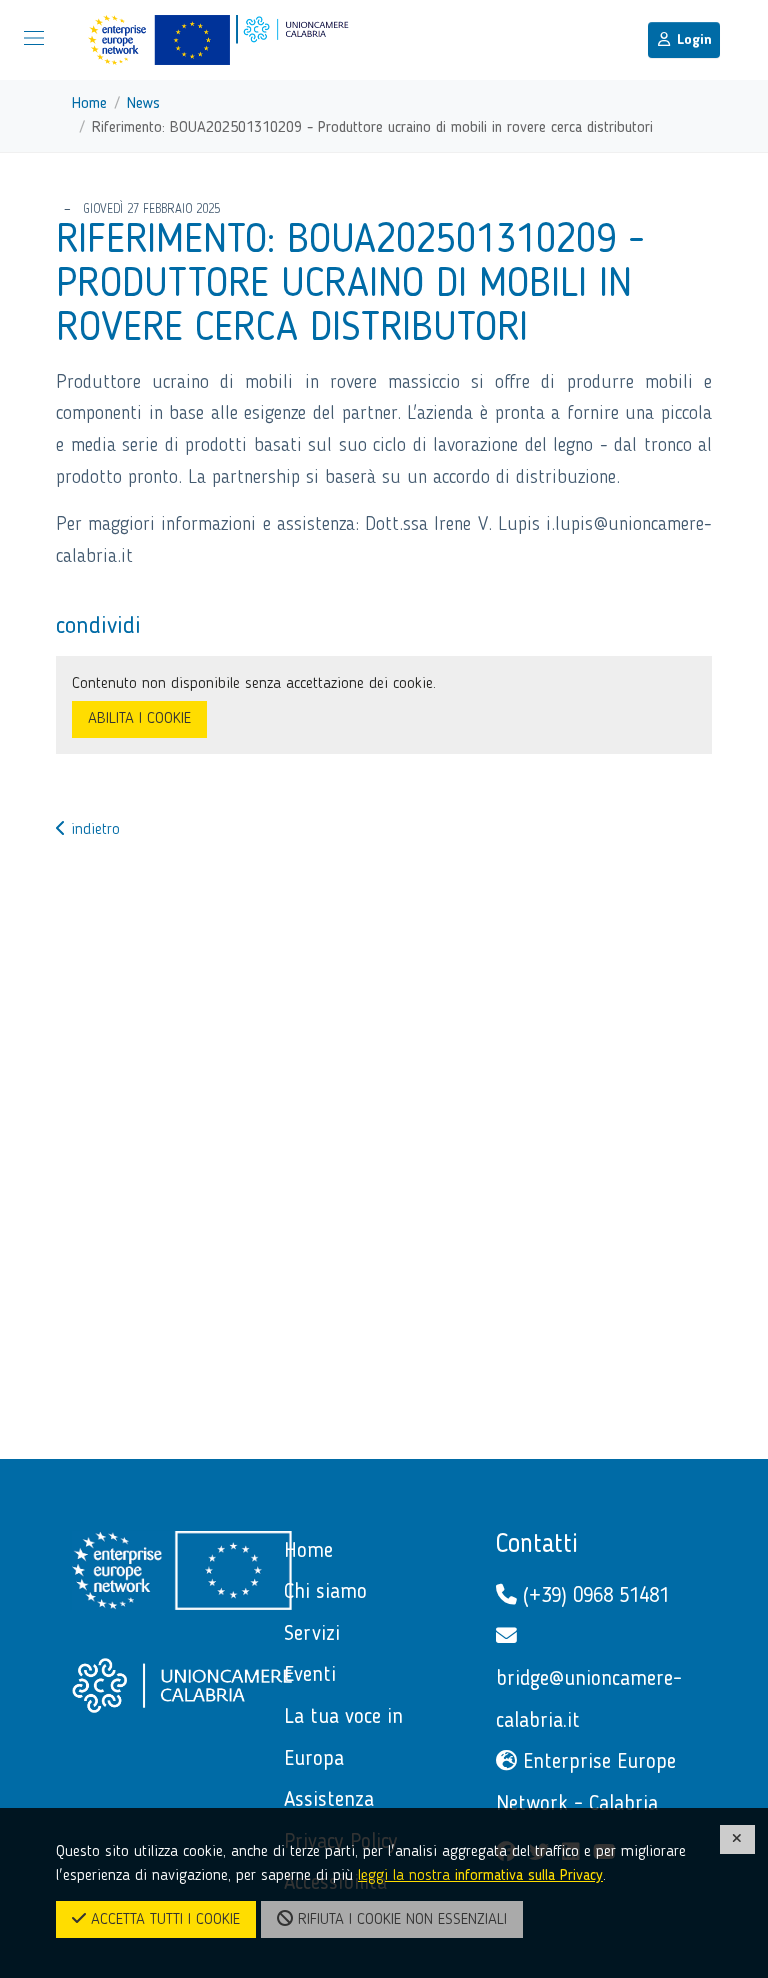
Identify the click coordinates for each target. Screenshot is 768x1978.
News (143, 104)
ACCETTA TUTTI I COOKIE (163, 1920)
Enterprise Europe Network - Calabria (586, 1783)
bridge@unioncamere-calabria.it (589, 1700)
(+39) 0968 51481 (593, 1596)
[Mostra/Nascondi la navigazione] (34, 38)
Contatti (537, 1545)
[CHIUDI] (738, 1839)
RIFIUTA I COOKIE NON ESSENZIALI (400, 1920)
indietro (93, 830)
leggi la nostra (480, 1876)
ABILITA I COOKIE (139, 719)
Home (89, 104)
